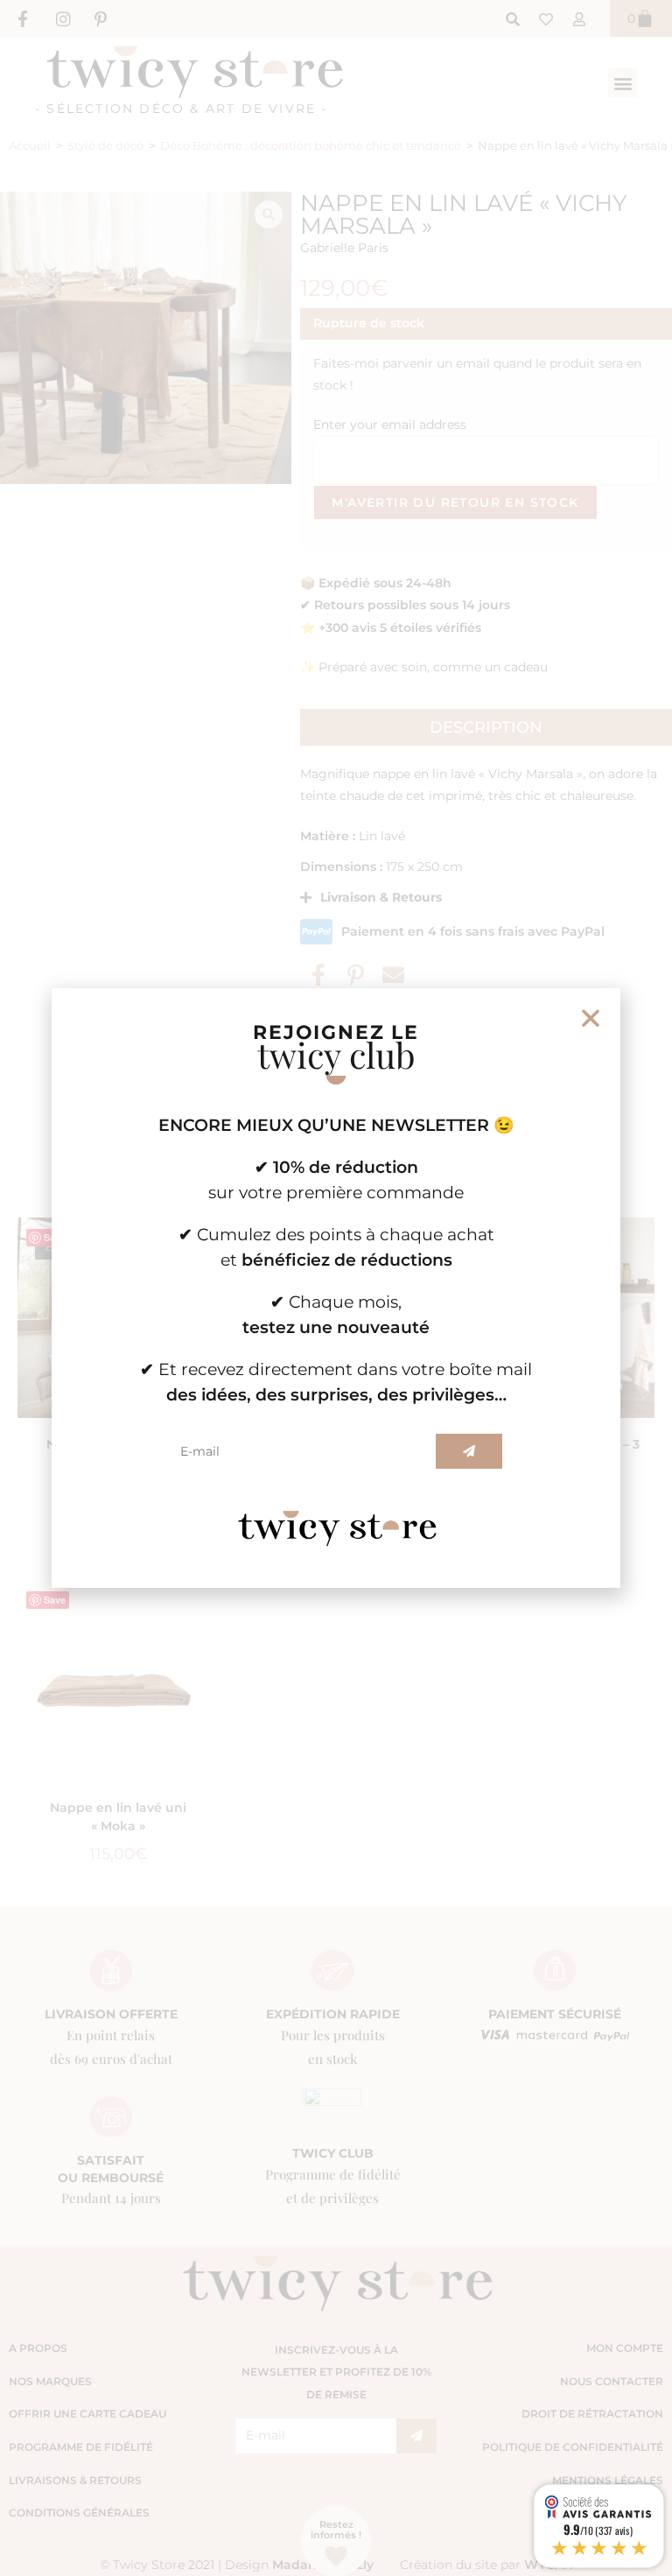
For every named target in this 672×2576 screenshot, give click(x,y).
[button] (591, 1018)
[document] (336, 1288)
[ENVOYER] (469, 1451)
